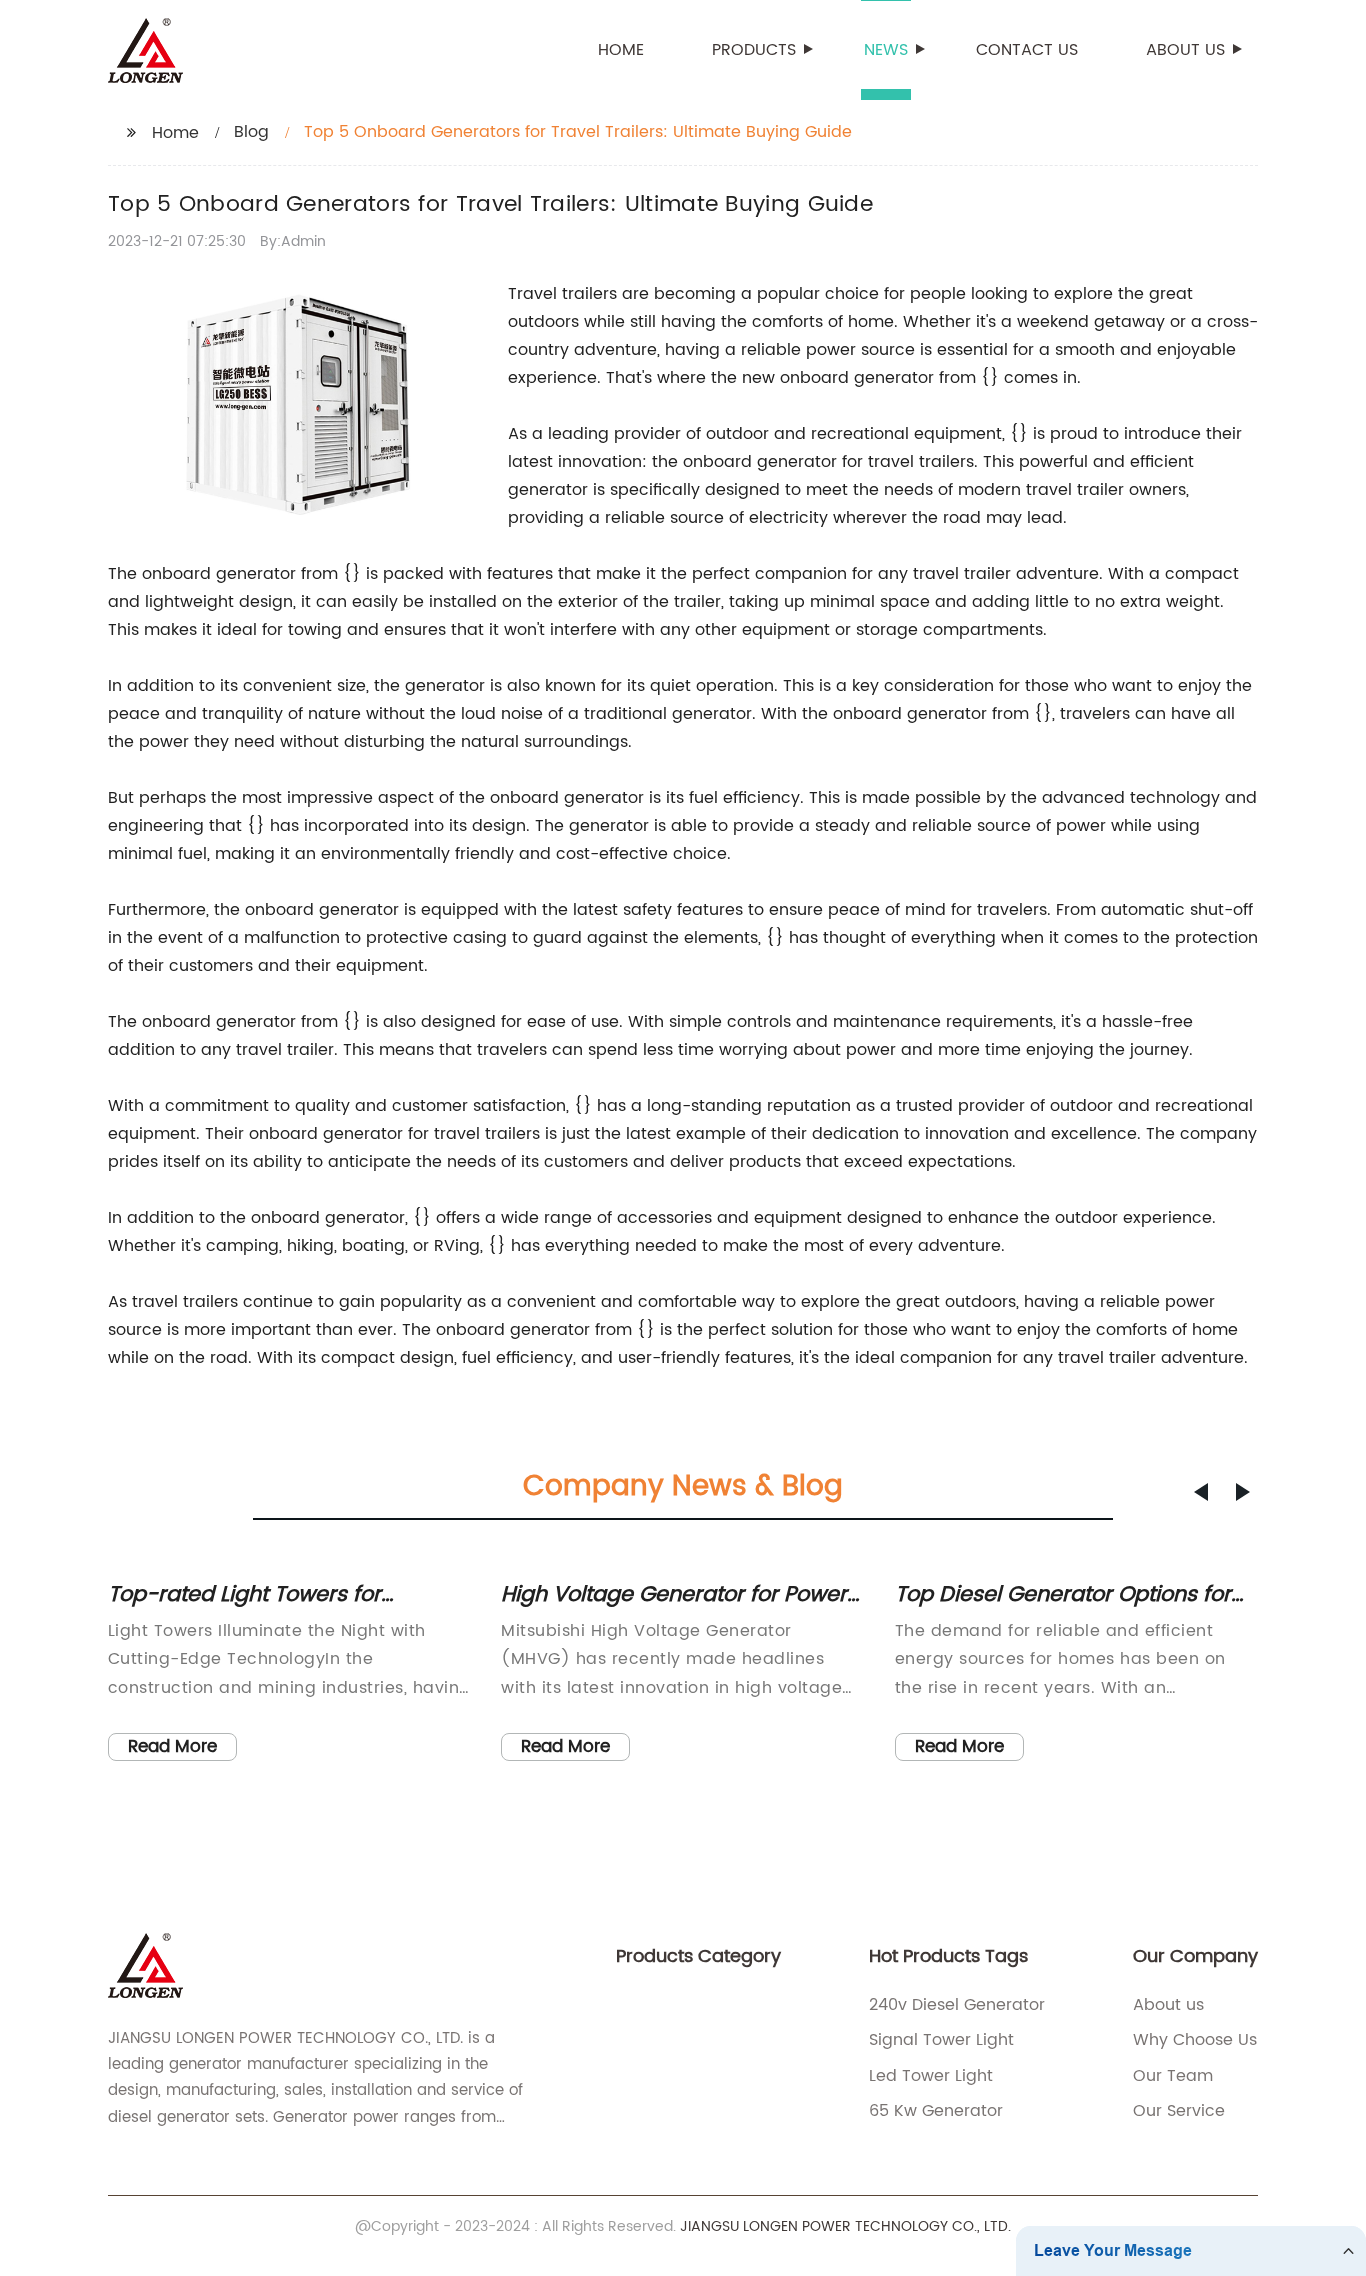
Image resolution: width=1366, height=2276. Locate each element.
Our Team (1173, 2076)
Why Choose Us (1195, 2040)
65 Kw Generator (936, 2111)
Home (621, 50)
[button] (1201, 1492)
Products (754, 50)
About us (1185, 50)
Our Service (1179, 2111)
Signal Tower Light (941, 2040)
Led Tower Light (931, 2076)
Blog (251, 132)
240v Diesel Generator (957, 2005)
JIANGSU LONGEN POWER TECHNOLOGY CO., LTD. (845, 2226)
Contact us (1027, 50)
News (886, 50)
